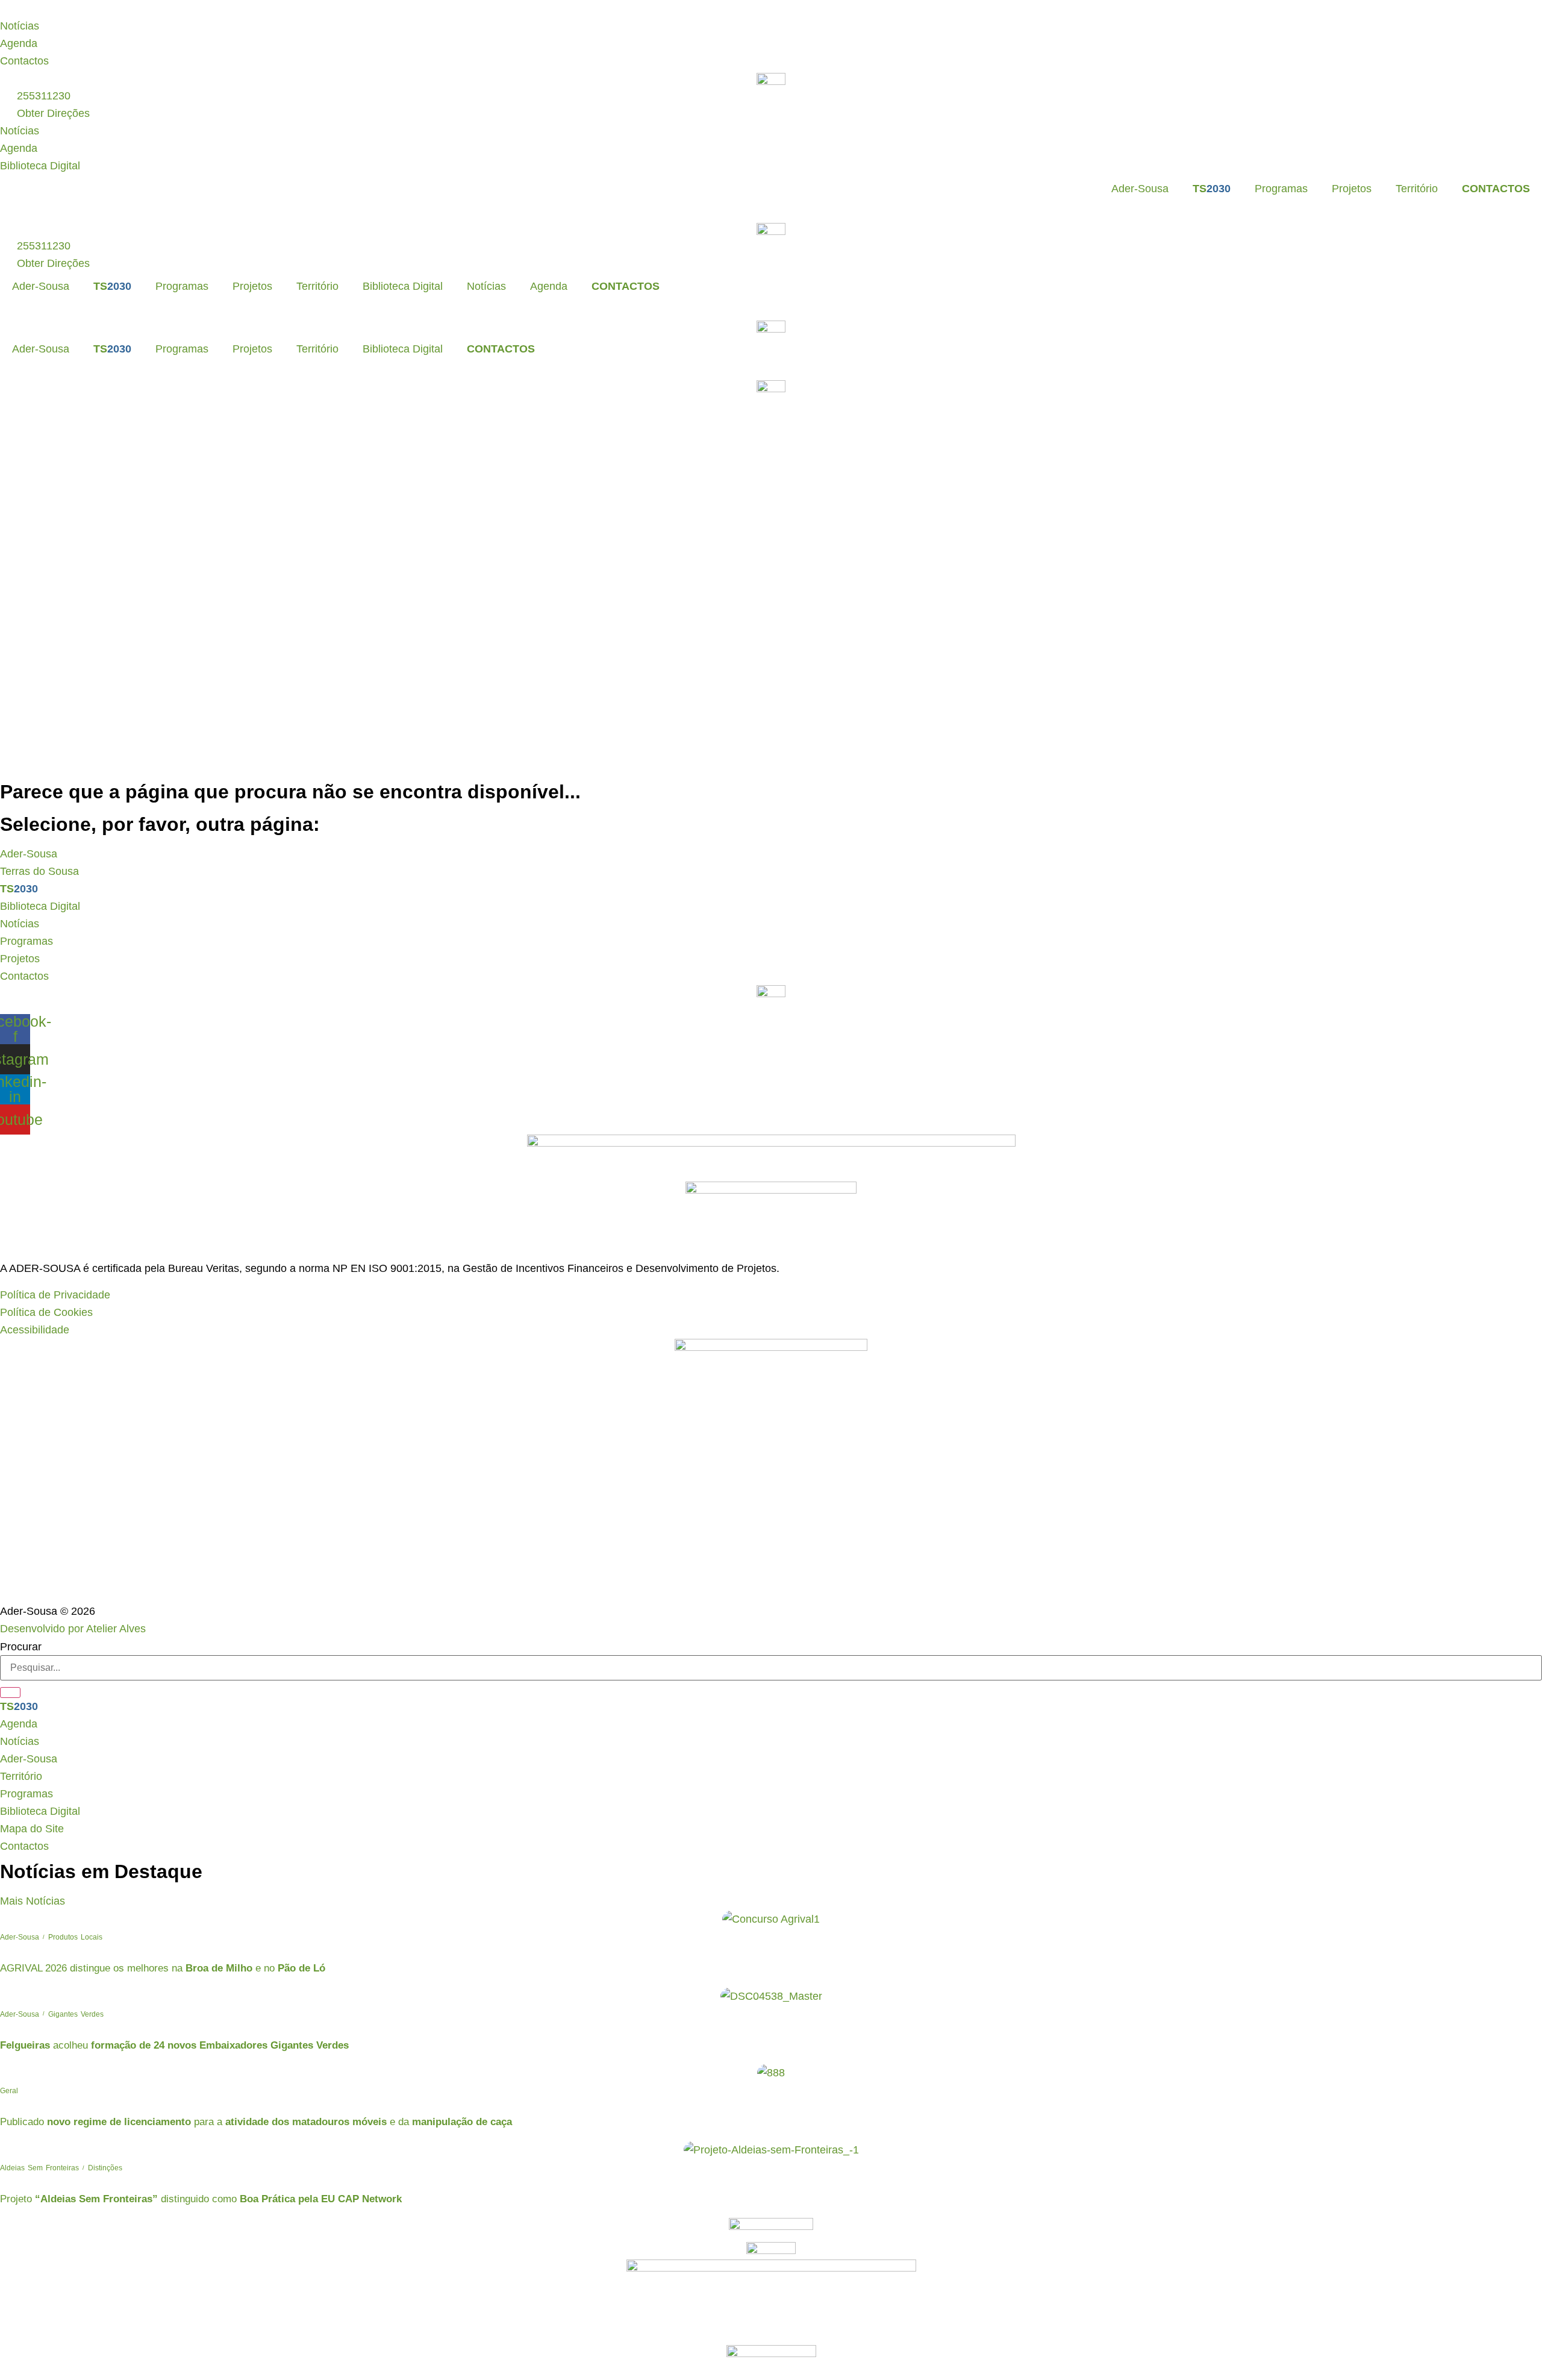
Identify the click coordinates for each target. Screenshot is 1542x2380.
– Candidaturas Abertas (360, 8)
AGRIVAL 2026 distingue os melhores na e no (163, 1968)
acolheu (174, 2045)
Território (1417, 189)
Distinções (105, 2168)
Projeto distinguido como (201, 2199)
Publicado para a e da (256, 2122)
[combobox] (771, 1668)
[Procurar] (10, 1693)
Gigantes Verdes (76, 2014)
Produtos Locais (75, 1937)
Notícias (486, 286)
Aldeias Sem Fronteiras (39, 2168)
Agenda (549, 286)
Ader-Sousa (1140, 189)
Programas (1281, 189)
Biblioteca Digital (403, 286)
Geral (9, 2091)
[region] (771, 9)
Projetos (1352, 189)
